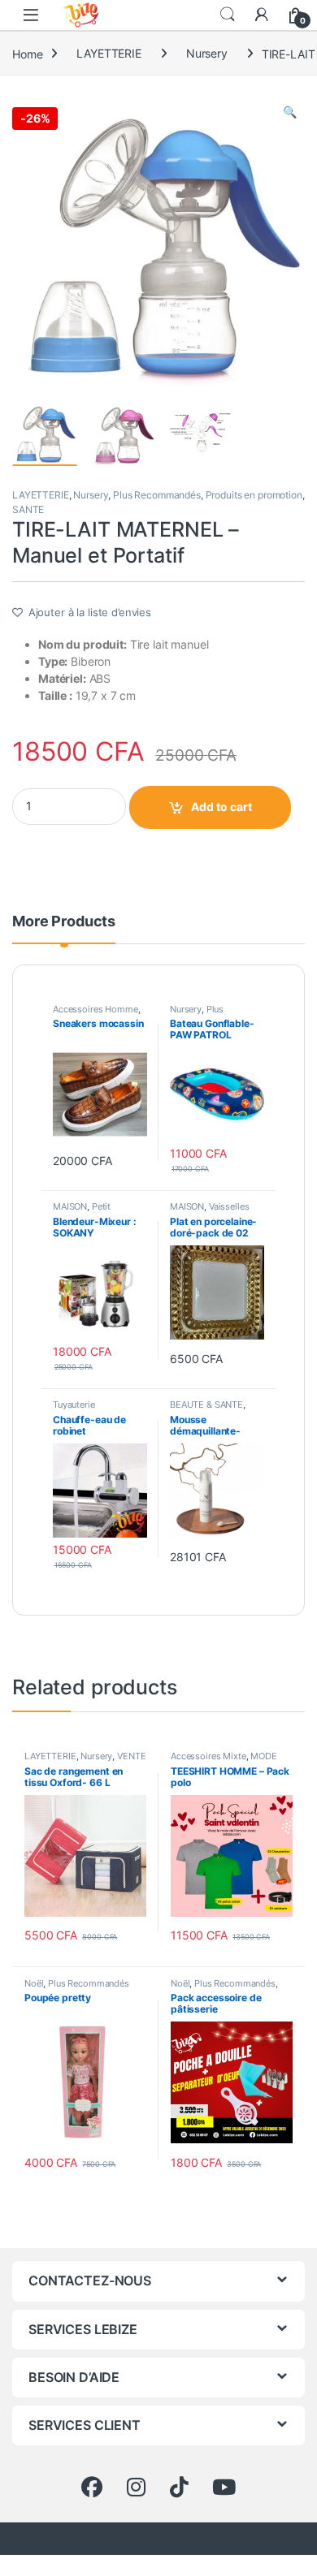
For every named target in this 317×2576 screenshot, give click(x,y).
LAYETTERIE (109, 53)
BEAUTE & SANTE (206, 1405)
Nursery (207, 53)
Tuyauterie (74, 1405)
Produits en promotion (254, 495)
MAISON (70, 1206)
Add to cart (221, 807)
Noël (34, 1983)
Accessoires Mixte (208, 1756)
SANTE (28, 509)
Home (27, 53)
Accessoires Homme (96, 1009)
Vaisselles (229, 1206)
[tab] (64, 929)
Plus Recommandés (157, 495)
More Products (64, 922)
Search (228, 15)
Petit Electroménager (85, 1211)
